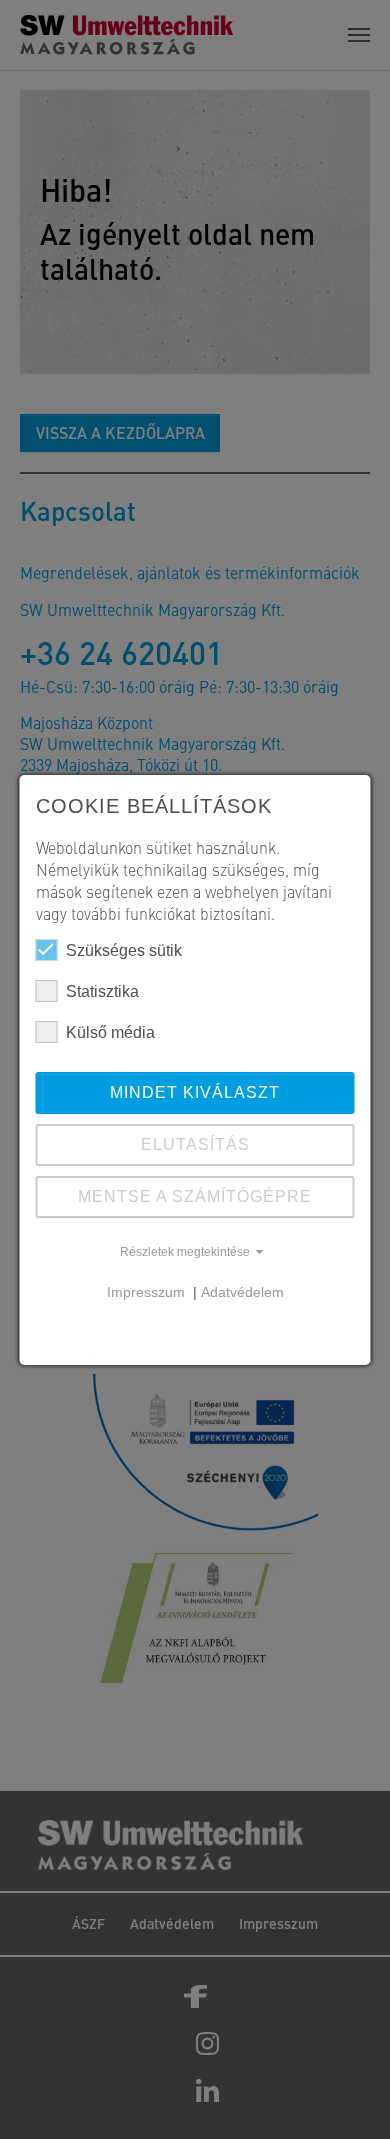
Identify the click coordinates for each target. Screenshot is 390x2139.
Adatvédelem (242, 1292)
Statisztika (102, 991)
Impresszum (148, 1292)
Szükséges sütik (124, 950)
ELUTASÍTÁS (195, 1144)
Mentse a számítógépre (195, 1196)
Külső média (110, 1032)
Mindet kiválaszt (195, 1092)
